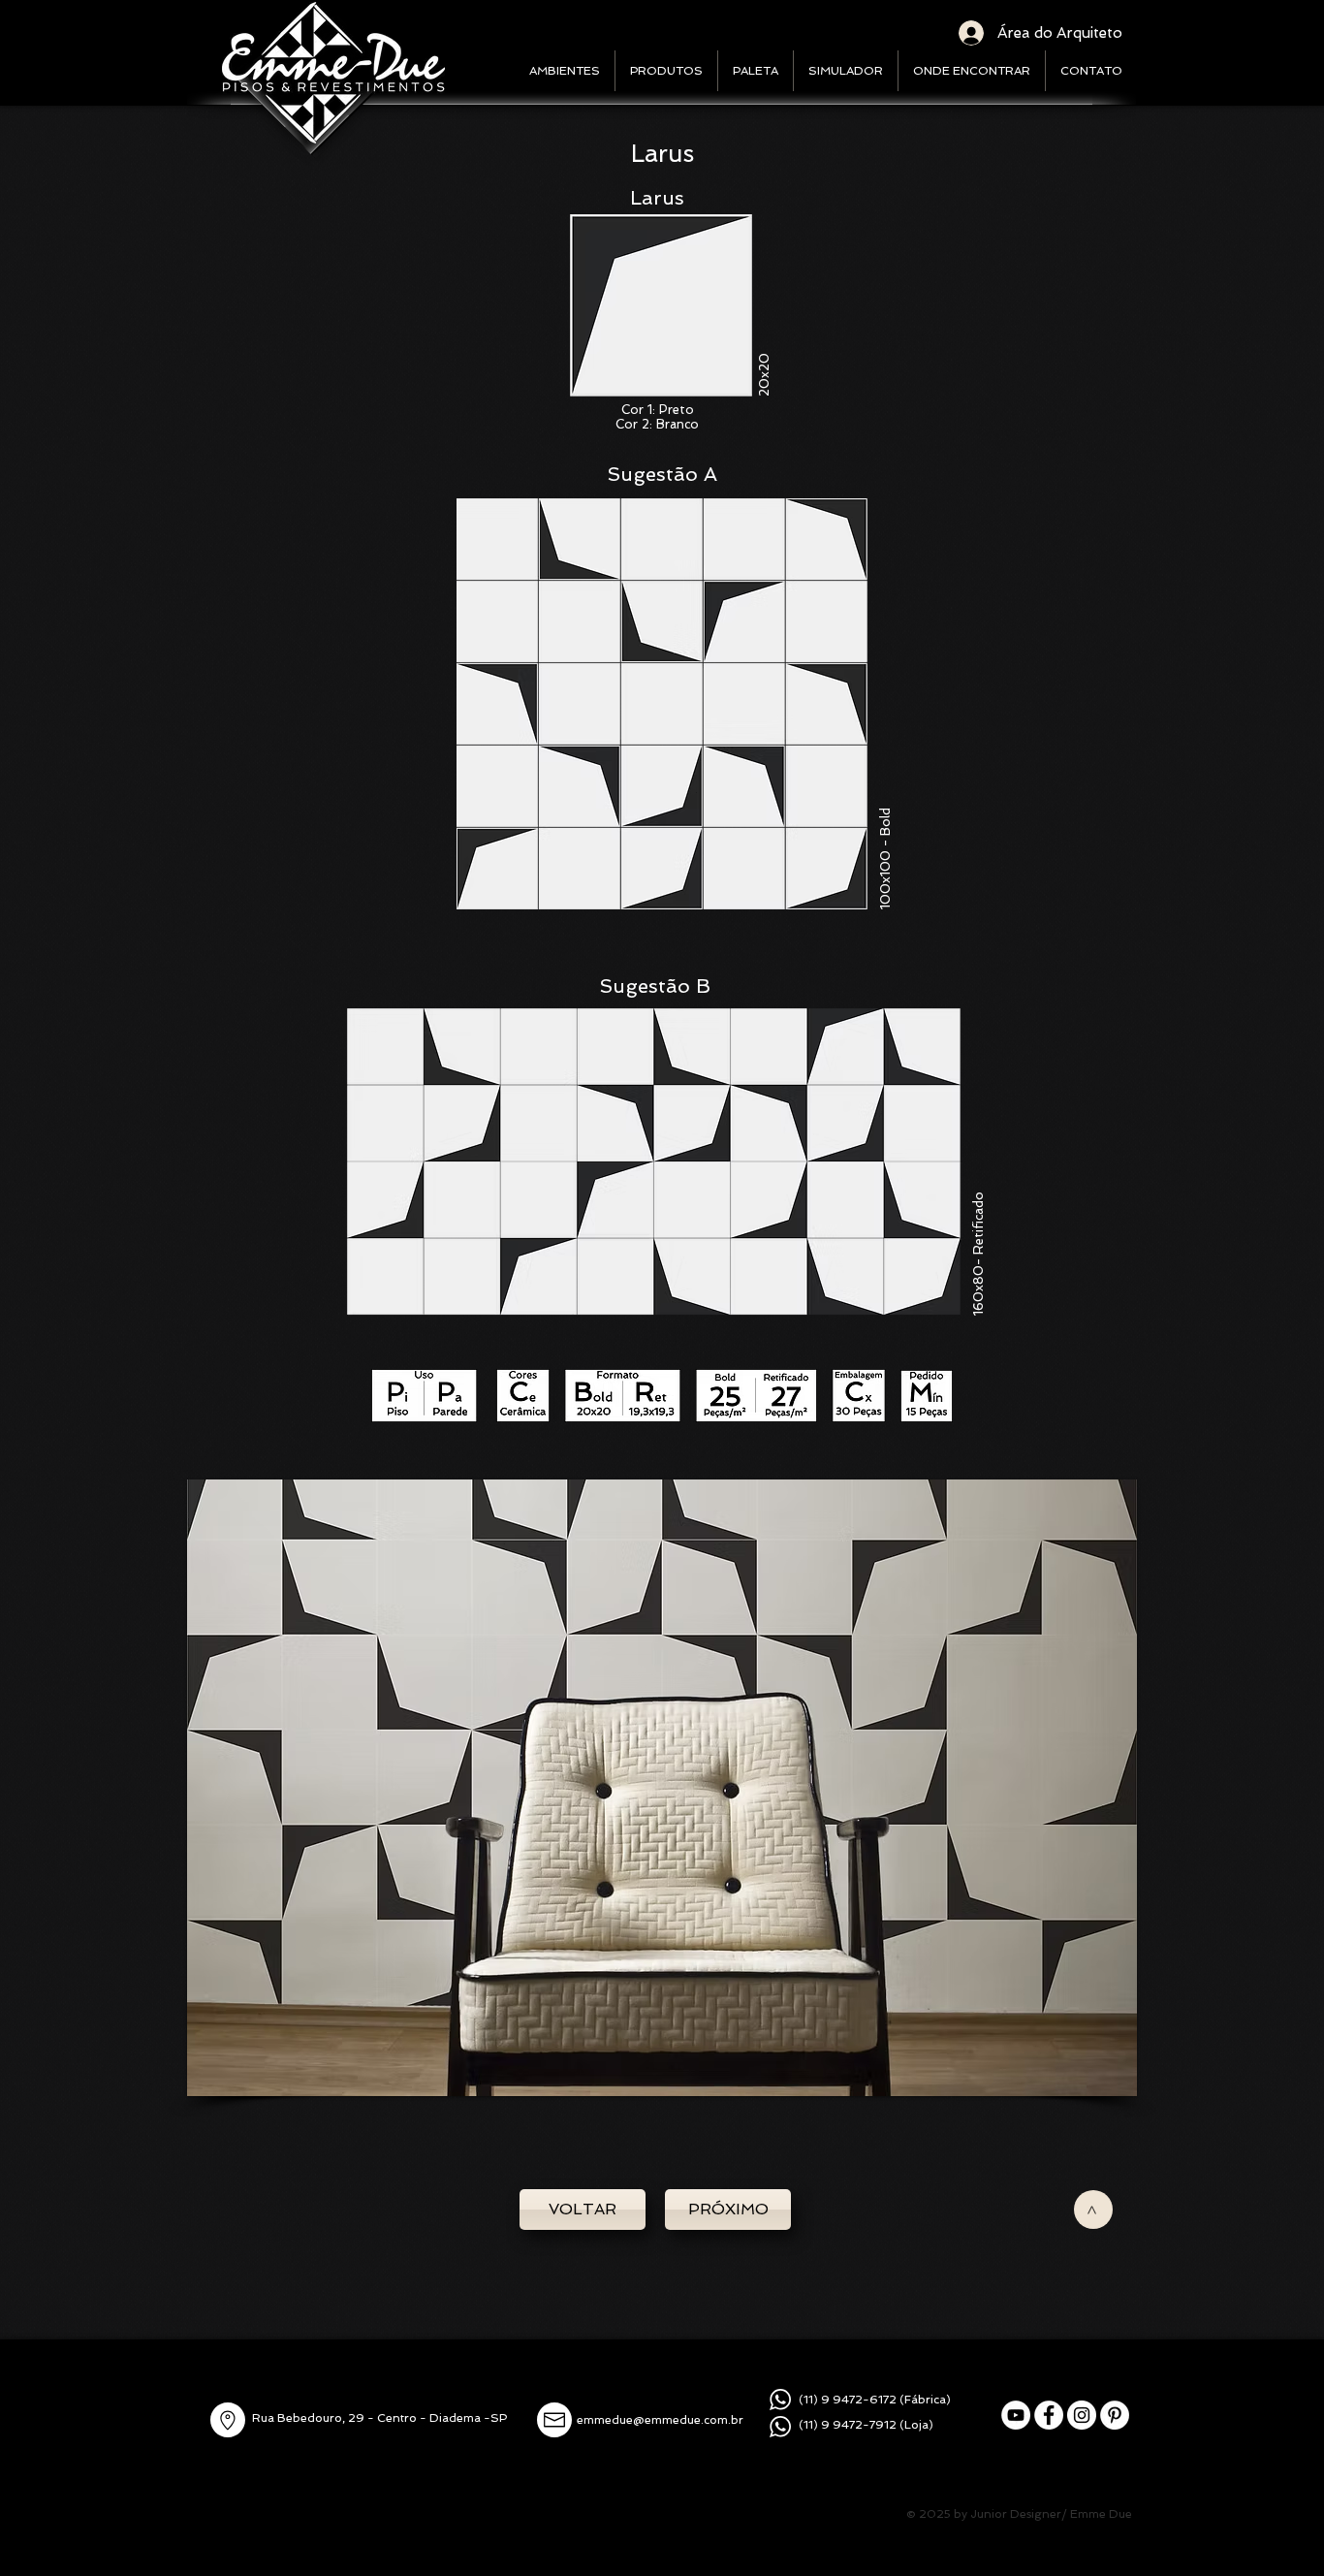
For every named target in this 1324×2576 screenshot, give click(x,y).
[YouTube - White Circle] (1016, 2415)
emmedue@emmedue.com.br (660, 2420)
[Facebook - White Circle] (1049, 2415)
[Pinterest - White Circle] (1115, 2415)
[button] (662, 1788)
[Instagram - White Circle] (1082, 2415)
